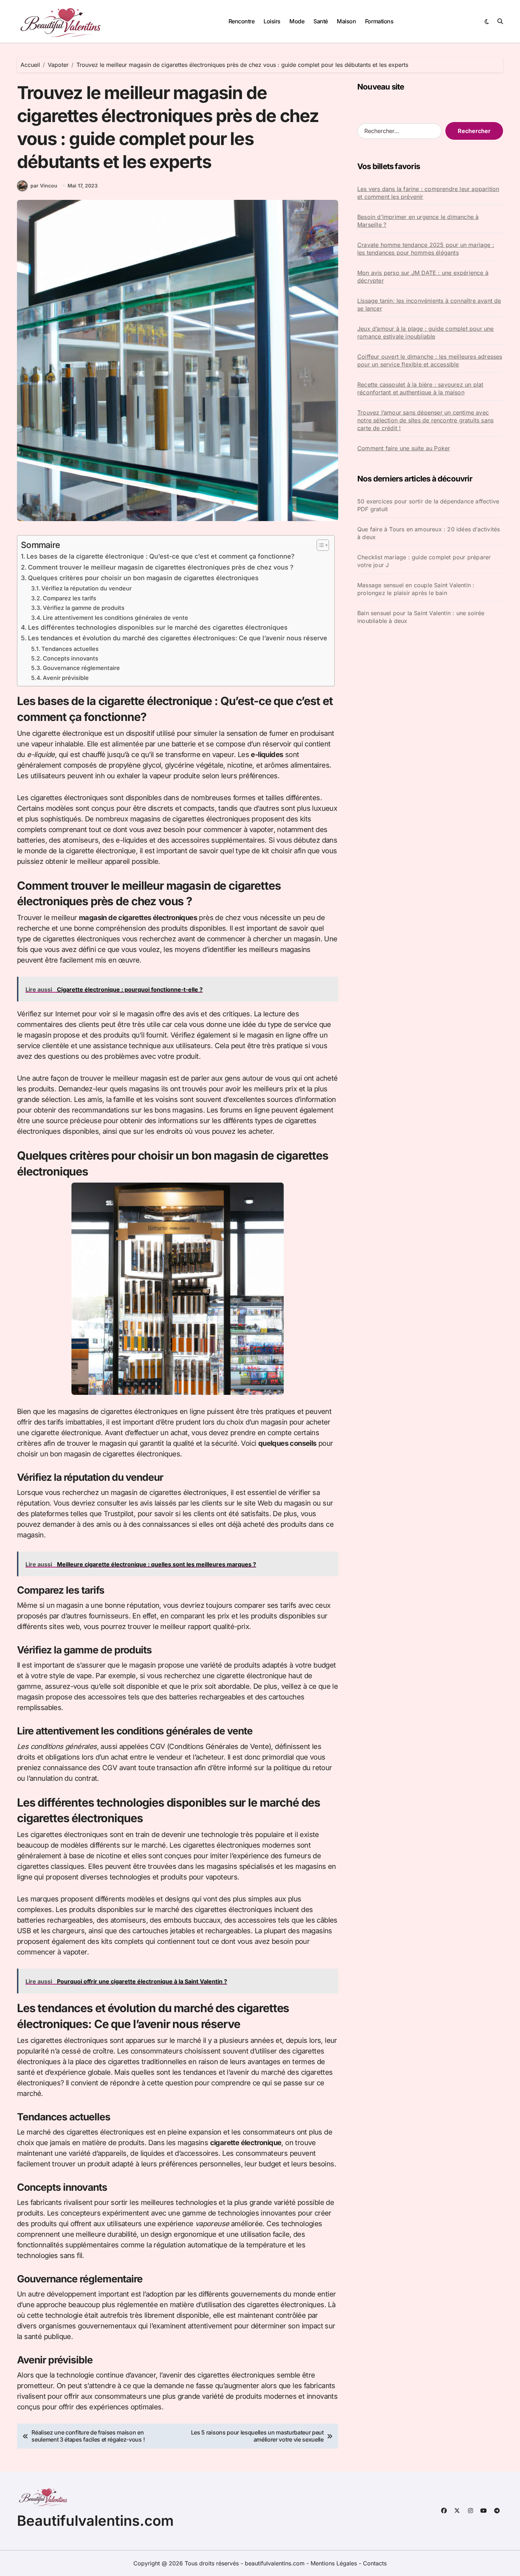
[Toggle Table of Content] (319, 545)
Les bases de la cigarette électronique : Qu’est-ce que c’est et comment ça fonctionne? (161, 556)
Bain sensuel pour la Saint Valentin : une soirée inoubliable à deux (421, 617)
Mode (297, 21)
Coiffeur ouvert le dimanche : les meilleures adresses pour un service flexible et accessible (430, 360)
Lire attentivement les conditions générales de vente (115, 618)
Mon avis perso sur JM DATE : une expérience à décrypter (423, 277)
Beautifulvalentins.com (95, 2521)
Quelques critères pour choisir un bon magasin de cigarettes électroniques (143, 578)
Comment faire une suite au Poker (404, 448)
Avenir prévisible (66, 678)
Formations (379, 21)
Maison (346, 21)
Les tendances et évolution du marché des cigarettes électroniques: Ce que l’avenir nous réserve (178, 638)
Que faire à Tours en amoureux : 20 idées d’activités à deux (429, 533)
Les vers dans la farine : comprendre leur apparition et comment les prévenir (428, 193)
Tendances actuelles (70, 649)
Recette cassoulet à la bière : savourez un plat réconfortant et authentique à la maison (420, 388)
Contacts (375, 2563)
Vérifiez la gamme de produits (84, 608)
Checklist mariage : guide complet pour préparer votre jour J (424, 561)
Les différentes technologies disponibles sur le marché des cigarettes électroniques (158, 627)
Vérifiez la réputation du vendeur (86, 588)
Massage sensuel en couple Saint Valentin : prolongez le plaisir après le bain (416, 589)
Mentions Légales (335, 2563)
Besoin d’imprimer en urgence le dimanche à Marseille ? (418, 221)
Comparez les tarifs (70, 598)
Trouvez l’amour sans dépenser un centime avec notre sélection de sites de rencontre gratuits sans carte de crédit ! (425, 420)
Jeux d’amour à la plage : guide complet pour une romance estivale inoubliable (426, 333)
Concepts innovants (71, 658)
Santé (321, 21)
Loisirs (272, 21)
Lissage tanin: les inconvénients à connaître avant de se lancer (429, 305)
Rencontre (242, 21)
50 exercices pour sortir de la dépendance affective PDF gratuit (428, 505)
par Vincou (44, 186)
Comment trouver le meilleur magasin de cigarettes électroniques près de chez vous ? (161, 567)
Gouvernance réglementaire (81, 668)
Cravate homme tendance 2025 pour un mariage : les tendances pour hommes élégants (426, 249)
